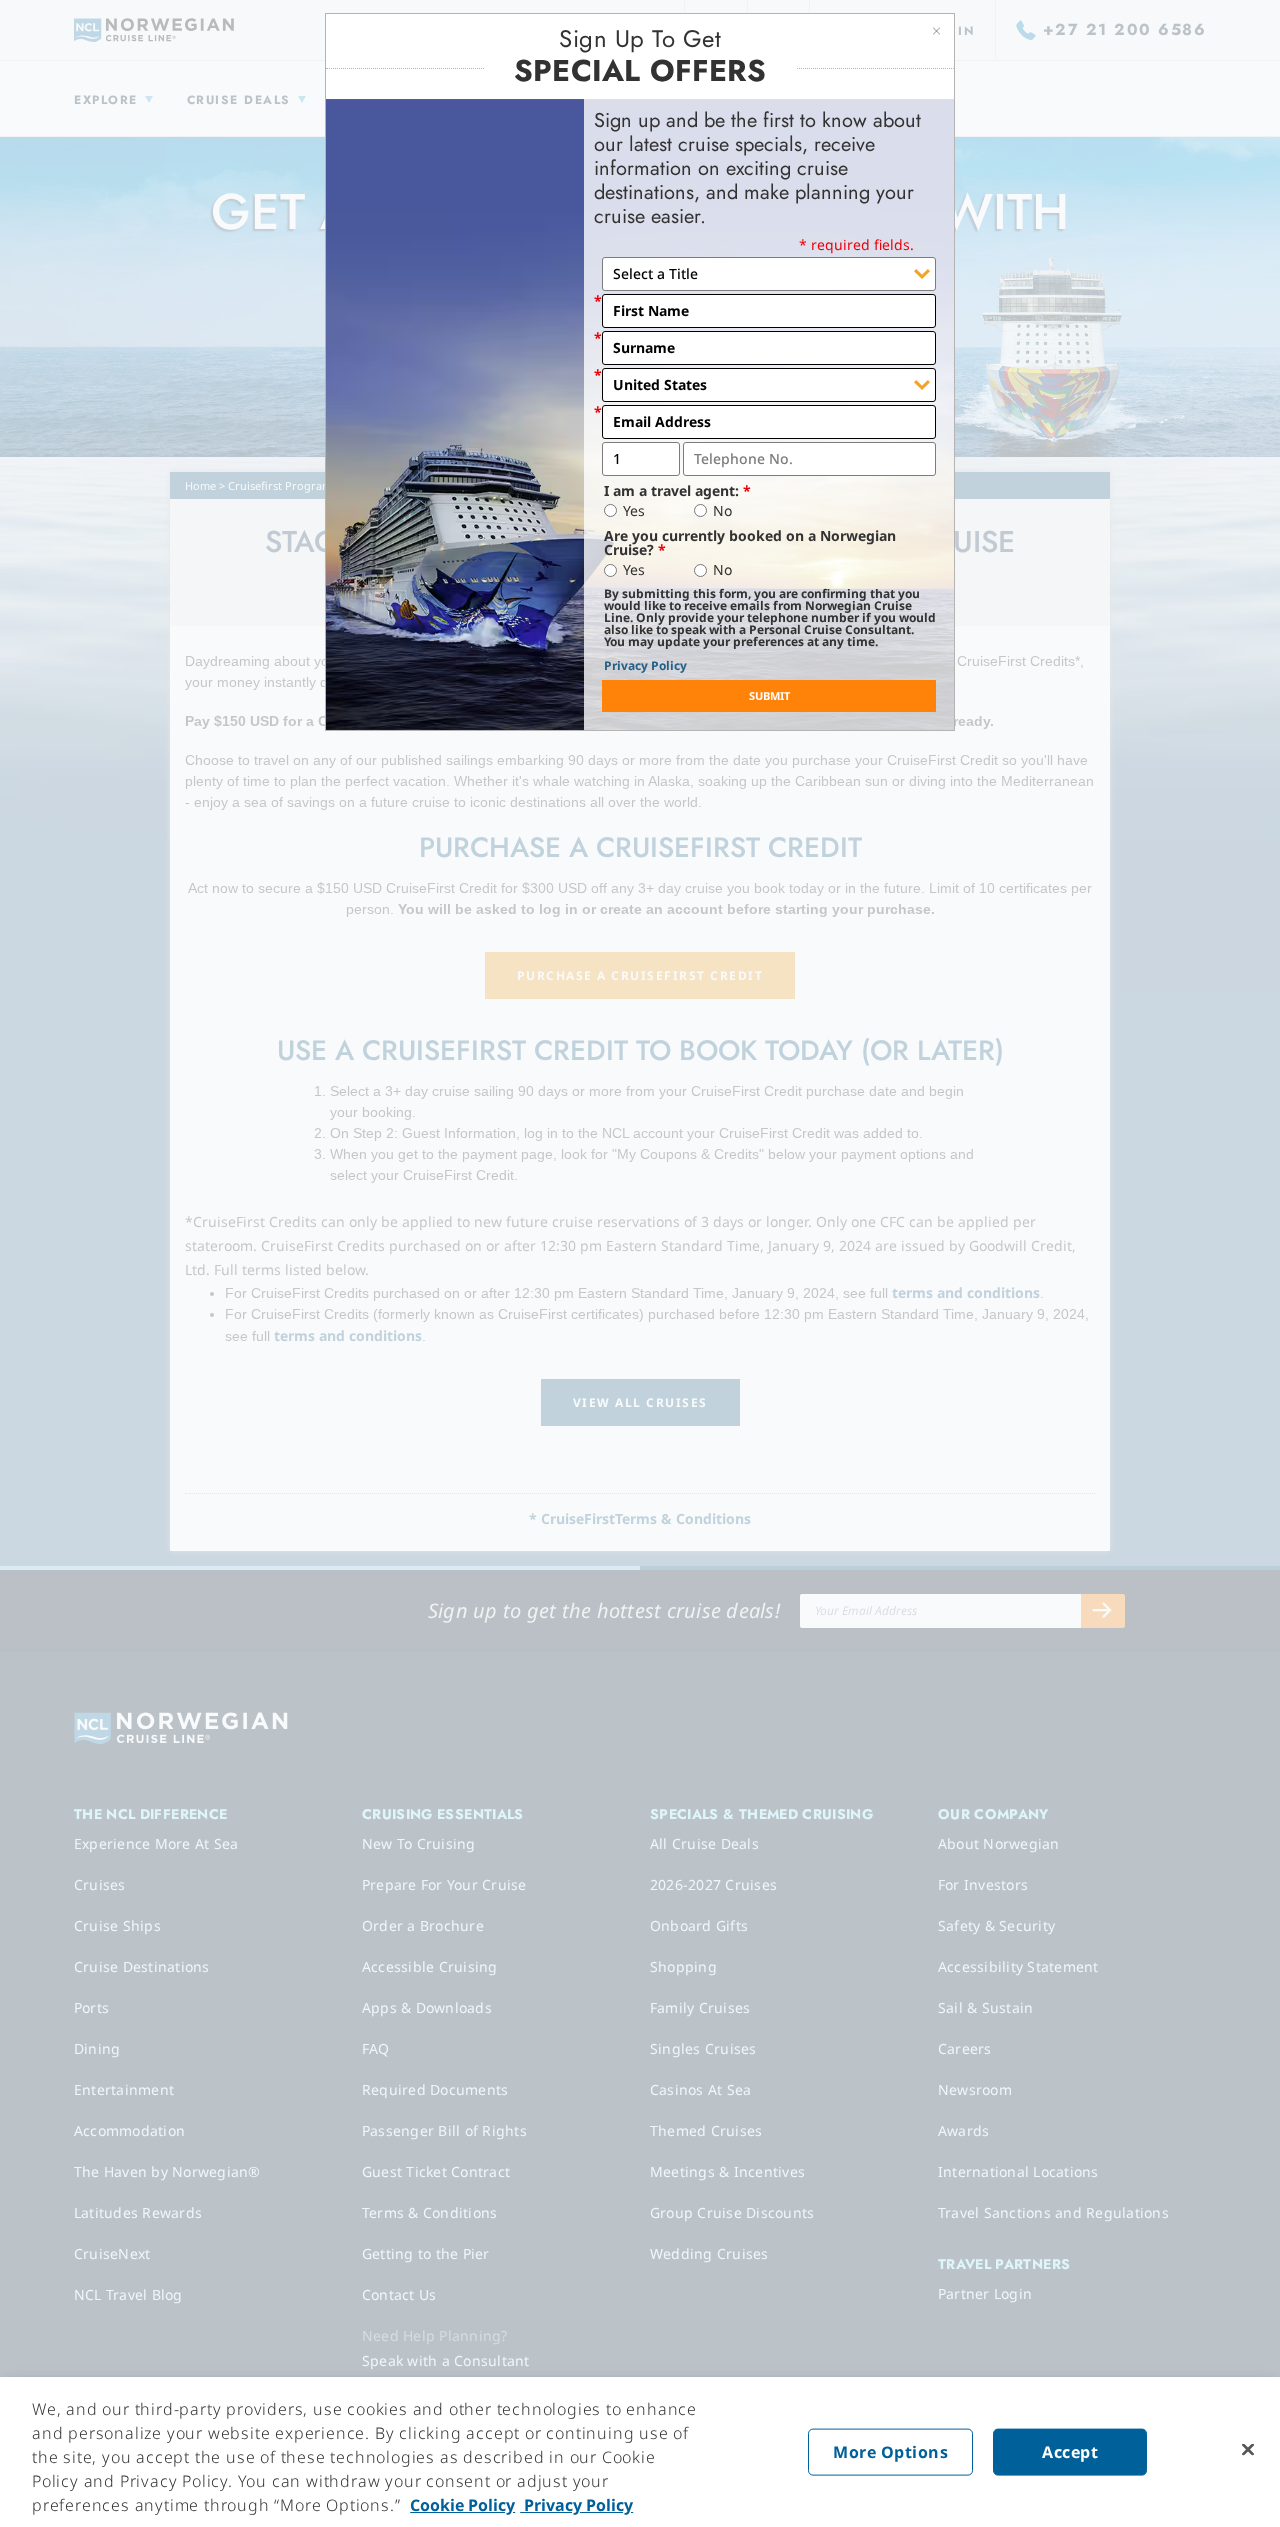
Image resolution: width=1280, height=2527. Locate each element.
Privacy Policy (645, 665)
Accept (1070, 2452)
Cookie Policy (462, 2505)
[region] (640, 2452)
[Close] (1248, 2450)
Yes (634, 511)
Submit (769, 695)
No (722, 511)
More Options (890, 2452)
